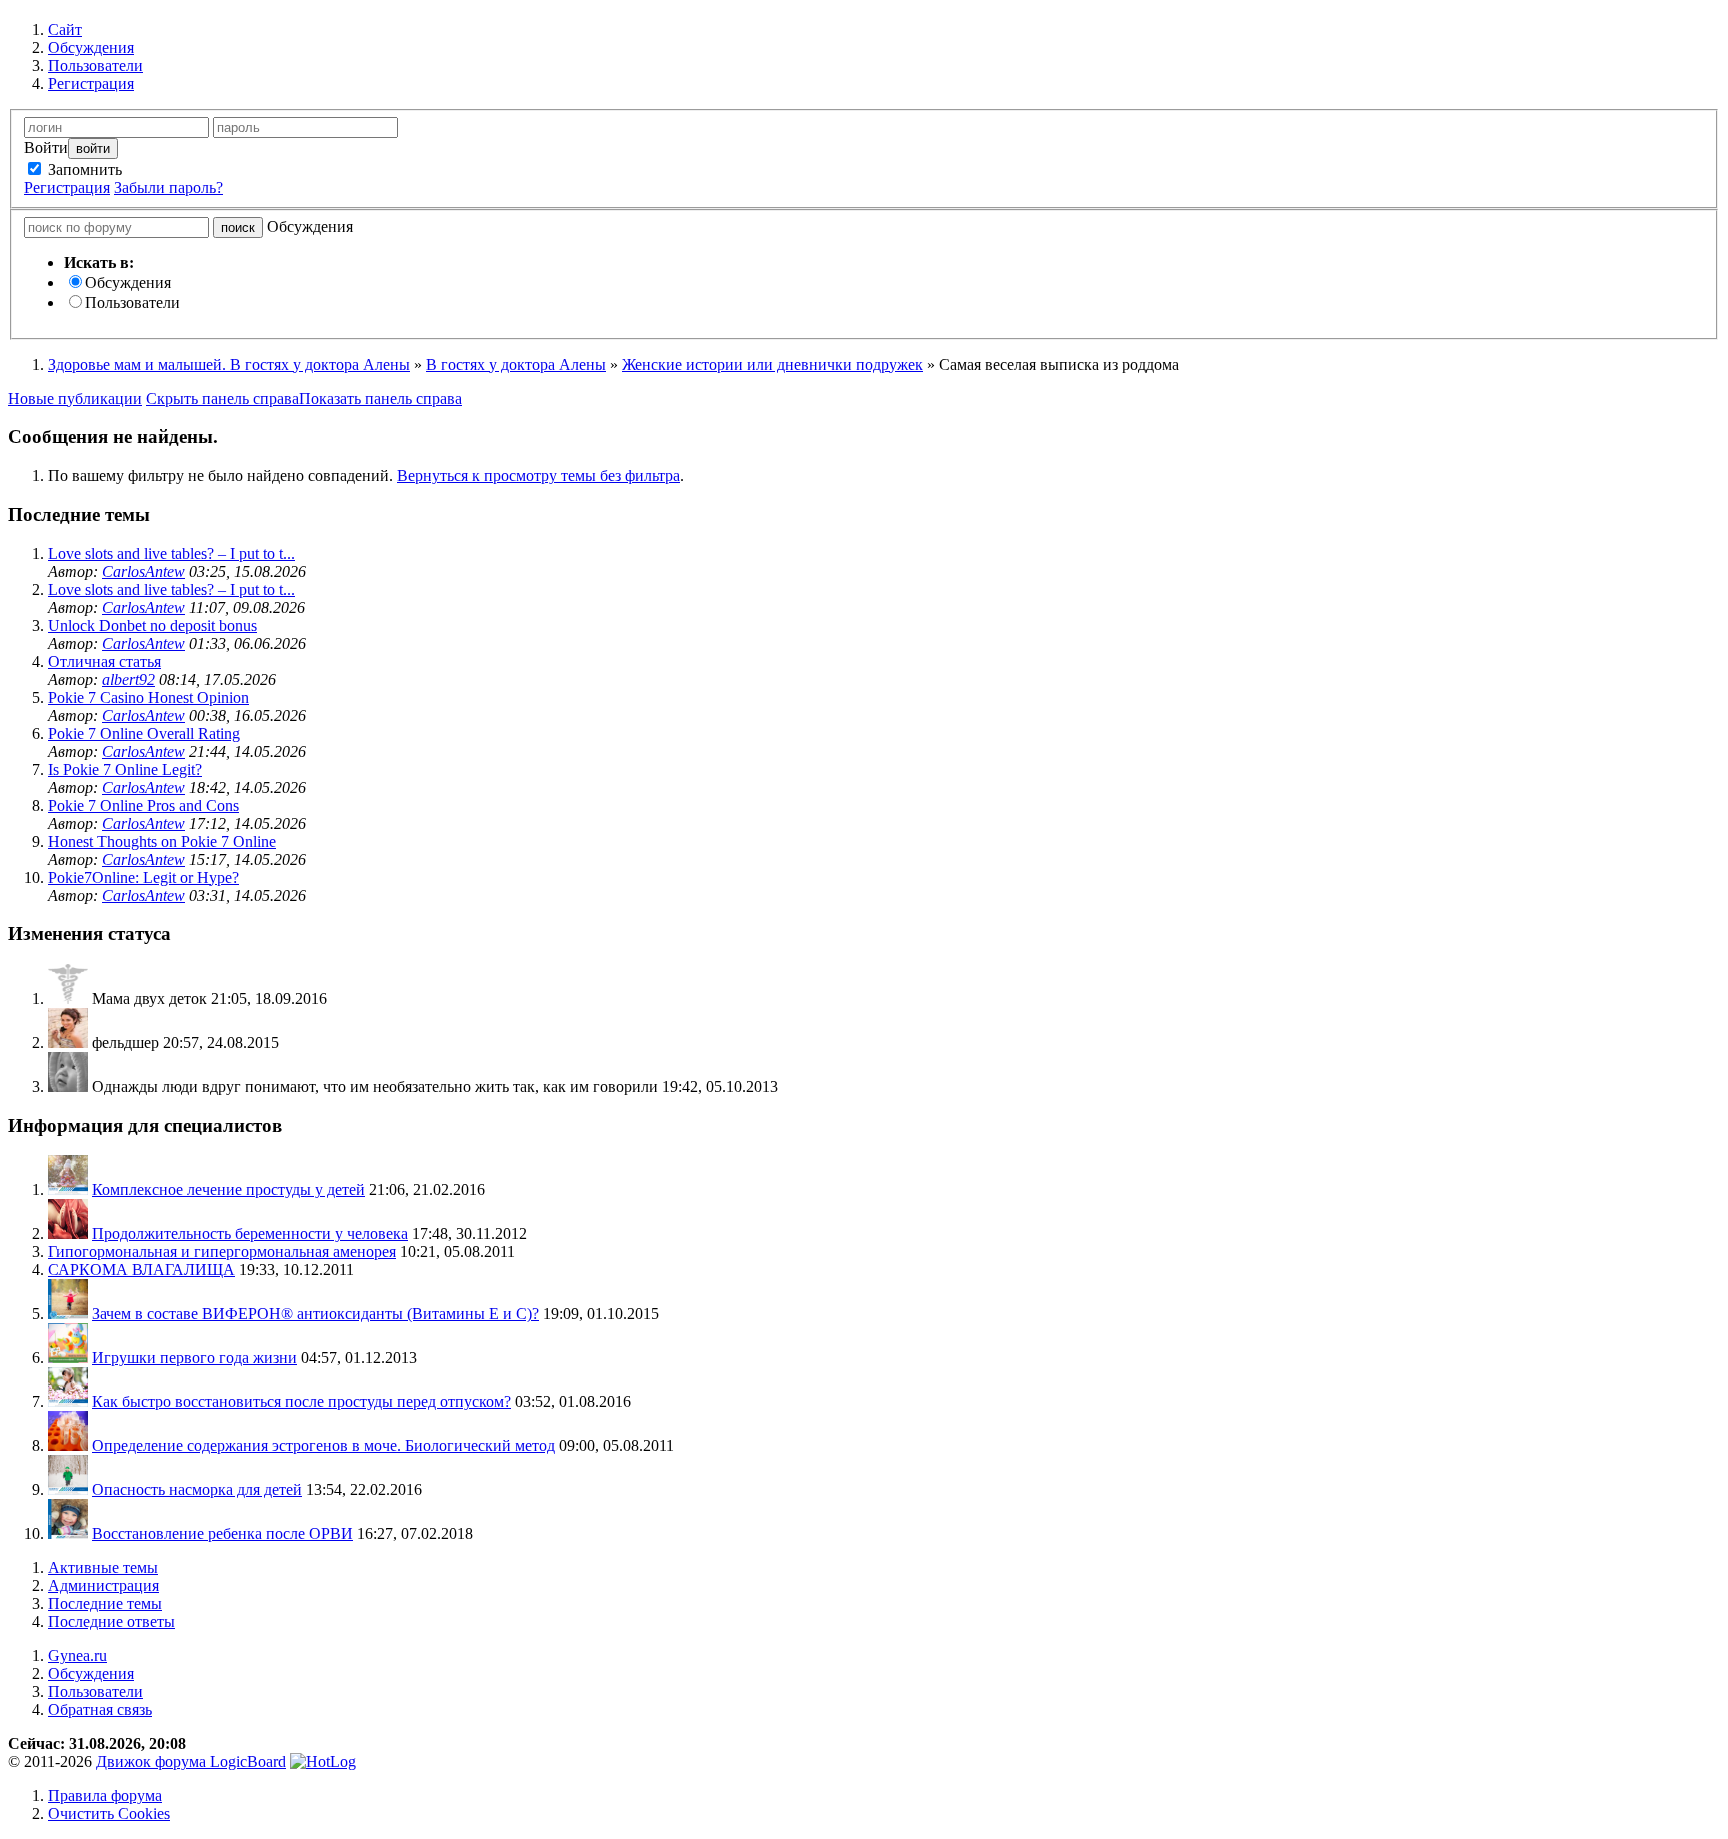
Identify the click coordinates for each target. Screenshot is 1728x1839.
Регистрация (67, 187)
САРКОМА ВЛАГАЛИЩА (141, 1269)
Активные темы (103, 1567)
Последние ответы (111, 1621)
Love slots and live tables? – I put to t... (171, 553)
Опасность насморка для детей (197, 1489)
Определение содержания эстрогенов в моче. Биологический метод (323, 1445)
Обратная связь (100, 1709)
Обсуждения (128, 282)
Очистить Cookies (109, 1813)
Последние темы (105, 1603)
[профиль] (68, 998)
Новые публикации (75, 398)
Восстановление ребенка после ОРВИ (222, 1533)
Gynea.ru (77, 1655)
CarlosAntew (143, 571)
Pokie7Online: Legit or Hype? (143, 877)
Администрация (103, 1585)
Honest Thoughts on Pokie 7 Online (162, 841)
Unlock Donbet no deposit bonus (152, 625)
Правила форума (105, 1795)
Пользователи (132, 302)
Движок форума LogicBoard (191, 1761)
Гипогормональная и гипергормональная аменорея (222, 1251)
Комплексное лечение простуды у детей (228, 1189)
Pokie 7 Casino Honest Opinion (148, 697)
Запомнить (83, 169)
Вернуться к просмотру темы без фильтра (538, 475)
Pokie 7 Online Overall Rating (144, 733)
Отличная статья (104, 661)
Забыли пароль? (168, 187)
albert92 (128, 679)
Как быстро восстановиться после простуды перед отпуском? (301, 1401)
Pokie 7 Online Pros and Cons (143, 805)
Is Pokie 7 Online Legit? (125, 769)
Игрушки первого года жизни (194, 1357)
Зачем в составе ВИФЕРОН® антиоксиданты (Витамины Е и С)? (315, 1313)
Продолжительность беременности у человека (250, 1233)
